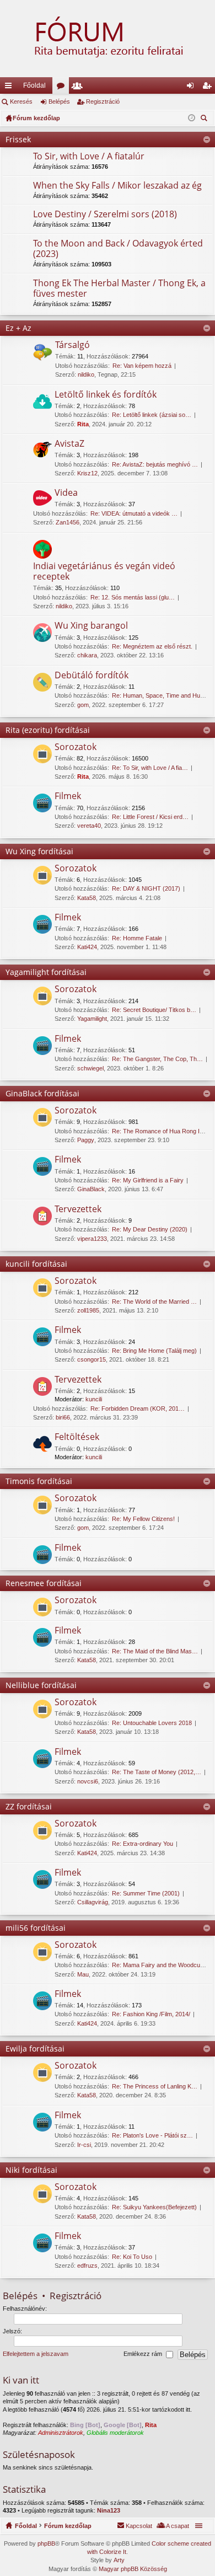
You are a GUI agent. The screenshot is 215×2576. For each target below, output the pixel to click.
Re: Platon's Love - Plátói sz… (152, 2135)
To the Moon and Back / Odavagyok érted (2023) (118, 249)
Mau (83, 1974)
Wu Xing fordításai (39, 851)
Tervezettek (78, 1209)
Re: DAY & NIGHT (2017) (146, 888)
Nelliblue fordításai (41, 1685)
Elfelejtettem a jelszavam (36, 2354)
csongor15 (92, 1359)
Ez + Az (18, 328)
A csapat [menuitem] (178, 2526)
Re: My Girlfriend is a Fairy (148, 1180)
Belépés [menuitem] (192, 88)
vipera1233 (92, 1239)
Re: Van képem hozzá (142, 366)
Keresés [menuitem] (205, 119)
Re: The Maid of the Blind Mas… (155, 1651)
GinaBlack (91, 1189)
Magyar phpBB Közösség (133, 2569)
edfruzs (87, 2266)
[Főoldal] (108, 39)
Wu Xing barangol (91, 626)
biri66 (63, 1417)
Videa (66, 493)
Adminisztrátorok (61, 2433)
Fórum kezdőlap (68, 2526)
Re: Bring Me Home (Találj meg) (154, 1351)
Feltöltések (77, 1437)
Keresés (21, 101)
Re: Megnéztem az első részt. (152, 646)
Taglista (79, 88)
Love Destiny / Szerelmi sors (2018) (105, 215)
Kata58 (87, 898)
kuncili (94, 1399)
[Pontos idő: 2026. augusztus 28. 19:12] (192, 118)
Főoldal (34, 85)
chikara (87, 655)
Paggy (86, 1140)
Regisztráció (103, 101)
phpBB (46, 2543)
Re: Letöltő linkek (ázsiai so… (152, 415)
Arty (119, 2560)
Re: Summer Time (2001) (146, 1893)
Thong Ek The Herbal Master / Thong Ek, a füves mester (119, 289)
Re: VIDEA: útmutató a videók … (134, 513)
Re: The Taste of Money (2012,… (157, 1772)
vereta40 (89, 826)
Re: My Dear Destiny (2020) (150, 1229)
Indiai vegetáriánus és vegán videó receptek (104, 572)
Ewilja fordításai (35, 2049)
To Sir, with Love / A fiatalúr (89, 157)
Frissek (18, 139)
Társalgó (72, 345)
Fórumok (63, 88)
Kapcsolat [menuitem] (139, 2526)
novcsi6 (88, 1781)
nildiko (86, 374)
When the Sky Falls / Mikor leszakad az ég (117, 186)
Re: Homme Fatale (137, 938)
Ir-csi (84, 2145)
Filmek (68, 796)
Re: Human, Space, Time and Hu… (159, 695)
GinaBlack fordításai (42, 1093)
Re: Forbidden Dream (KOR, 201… (138, 1409)
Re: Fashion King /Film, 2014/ (151, 2014)
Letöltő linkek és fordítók (106, 395)
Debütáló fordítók (92, 676)
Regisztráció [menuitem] (209, 88)
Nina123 (109, 2510)
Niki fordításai (31, 2170)
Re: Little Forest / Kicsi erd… (150, 817)
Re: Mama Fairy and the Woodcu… (159, 1965)
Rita (83, 424)
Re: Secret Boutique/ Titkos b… (154, 1010)
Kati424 (87, 947)
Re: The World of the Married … (154, 1302)
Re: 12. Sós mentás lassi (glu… (133, 597)
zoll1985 (88, 1310)
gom (83, 705)
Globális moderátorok (115, 2433)
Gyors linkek (10, 88)
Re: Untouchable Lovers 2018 (152, 1723)
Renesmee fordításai (44, 1583)
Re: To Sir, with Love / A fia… (150, 768)
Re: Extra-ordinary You (143, 1844)
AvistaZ (69, 444)
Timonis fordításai (39, 1481)
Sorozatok (76, 747)
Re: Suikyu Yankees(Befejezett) (154, 2207)
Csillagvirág (93, 1902)
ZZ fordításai (29, 1806)
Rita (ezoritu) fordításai (48, 730)
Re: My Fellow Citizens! (143, 1519)
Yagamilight (92, 1019)
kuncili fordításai (36, 1264)
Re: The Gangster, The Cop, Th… (157, 1059)
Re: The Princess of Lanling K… (155, 2086)
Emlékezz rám (144, 2354)
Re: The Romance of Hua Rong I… (159, 1131)
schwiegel (90, 1068)
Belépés (59, 101)
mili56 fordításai (36, 1928)
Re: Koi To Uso (132, 2257)
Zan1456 (68, 522)
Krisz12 (87, 473)
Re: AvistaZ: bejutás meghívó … (155, 464)
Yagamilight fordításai (46, 972)
